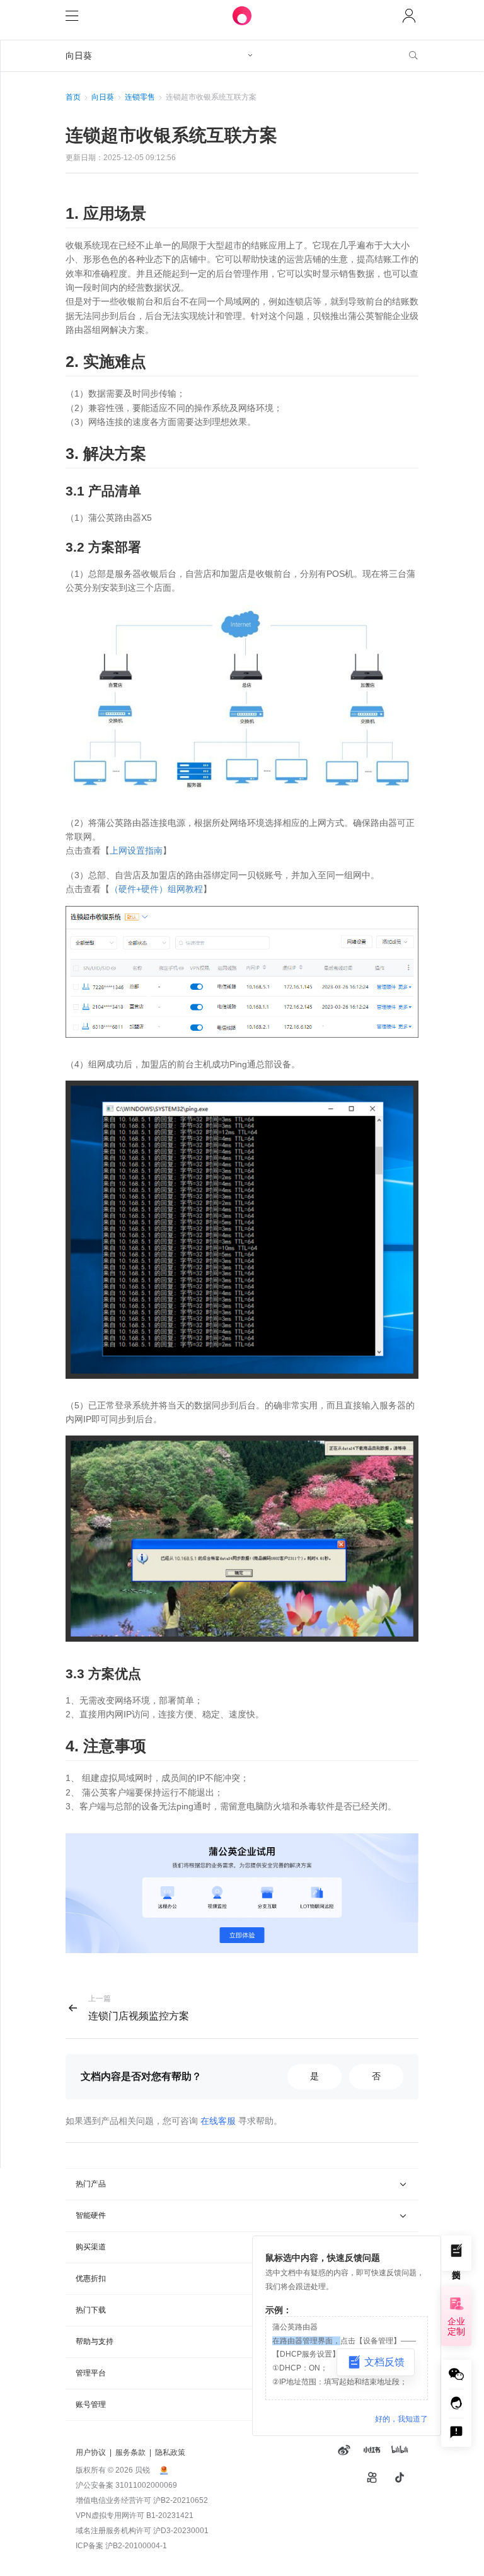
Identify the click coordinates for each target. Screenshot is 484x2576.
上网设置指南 (136, 850)
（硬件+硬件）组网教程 (156, 889)
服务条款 (130, 2452)
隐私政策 (170, 2452)
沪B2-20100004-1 (136, 2546)
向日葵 (103, 97)
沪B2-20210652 (181, 2500)
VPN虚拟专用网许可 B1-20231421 (135, 2515)
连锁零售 (140, 97)
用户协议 (91, 2452)
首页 (73, 97)
